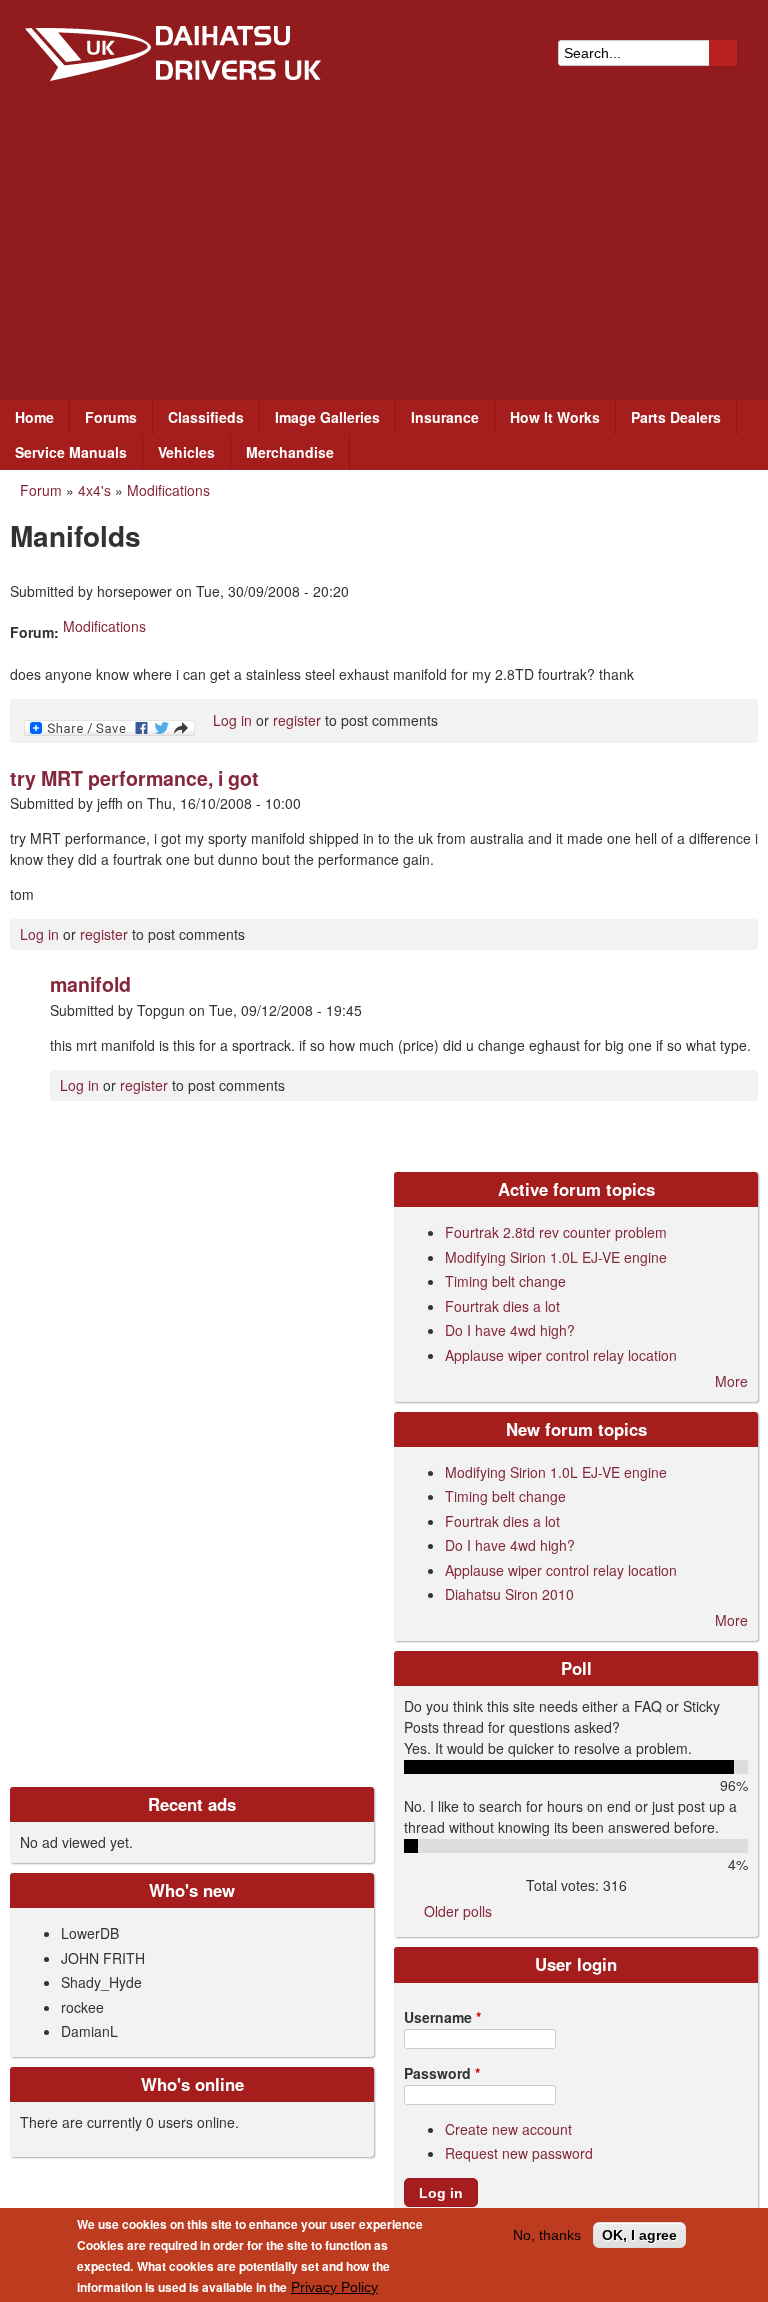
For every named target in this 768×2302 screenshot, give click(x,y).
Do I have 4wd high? (510, 1330)
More (731, 1381)
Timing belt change (505, 1281)
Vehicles (186, 452)
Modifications (168, 490)
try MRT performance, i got (134, 778)
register (297, 720)
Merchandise (290, 452)
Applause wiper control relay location (561, 1355)
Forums (111, 417)
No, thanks (547, 2235)
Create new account (508, 2129)
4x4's (94, 490)
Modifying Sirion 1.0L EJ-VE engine (556, 1257)
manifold (90, 984)
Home (34, 417)
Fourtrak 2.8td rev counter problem (556, 1232)
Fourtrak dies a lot (502, 1306)
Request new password (519, 2153)
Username (442, 2017)
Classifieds (206, 417)
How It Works (555, 417)
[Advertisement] (384, 250)
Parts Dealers (676, 417)
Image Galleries (327, 417)
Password (442, 2073)
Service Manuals (71, 452)
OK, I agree (639, 2235)
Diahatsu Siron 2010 (509, 1594)
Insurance (445, 417)
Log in (232, 720)
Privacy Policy (334, 2287)
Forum (41, 490)
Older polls (458, 1911)
